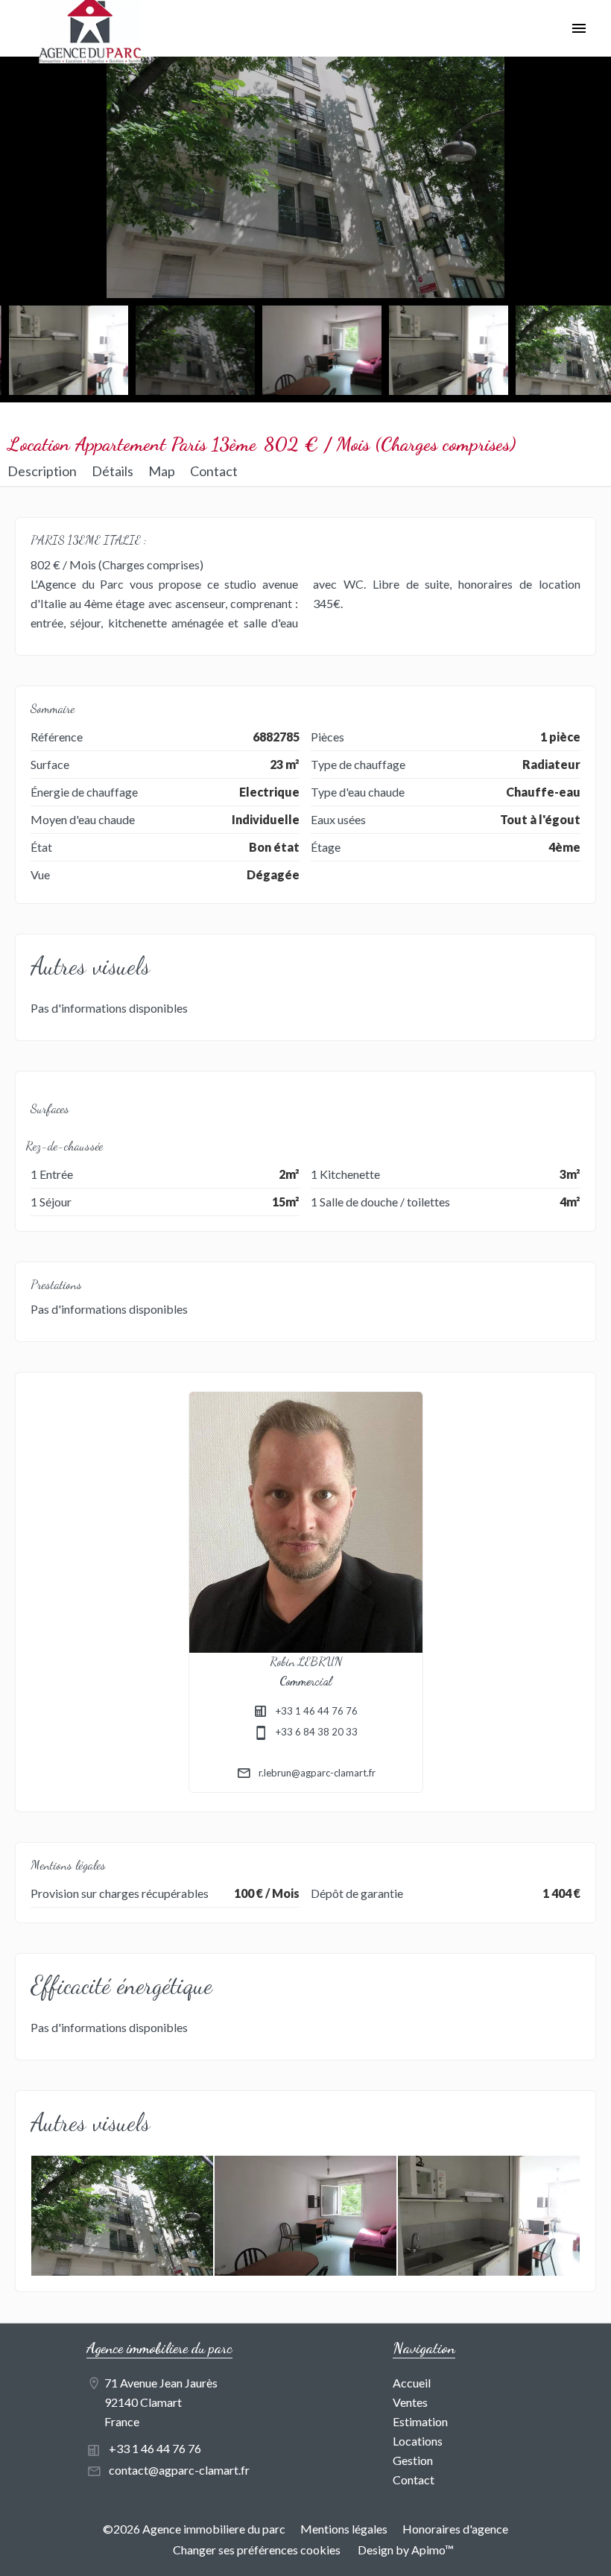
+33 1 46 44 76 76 (317, 1711)
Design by (405, 2550)
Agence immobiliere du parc (159, 2348)
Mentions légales (344, 2529)
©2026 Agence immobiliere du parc (194, 2529)
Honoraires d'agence (455, 2529)
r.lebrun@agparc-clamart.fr (317, 1773)
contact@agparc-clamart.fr (179, 2470)
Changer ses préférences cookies (257, 2550)
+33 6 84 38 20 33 (317, 1732)
